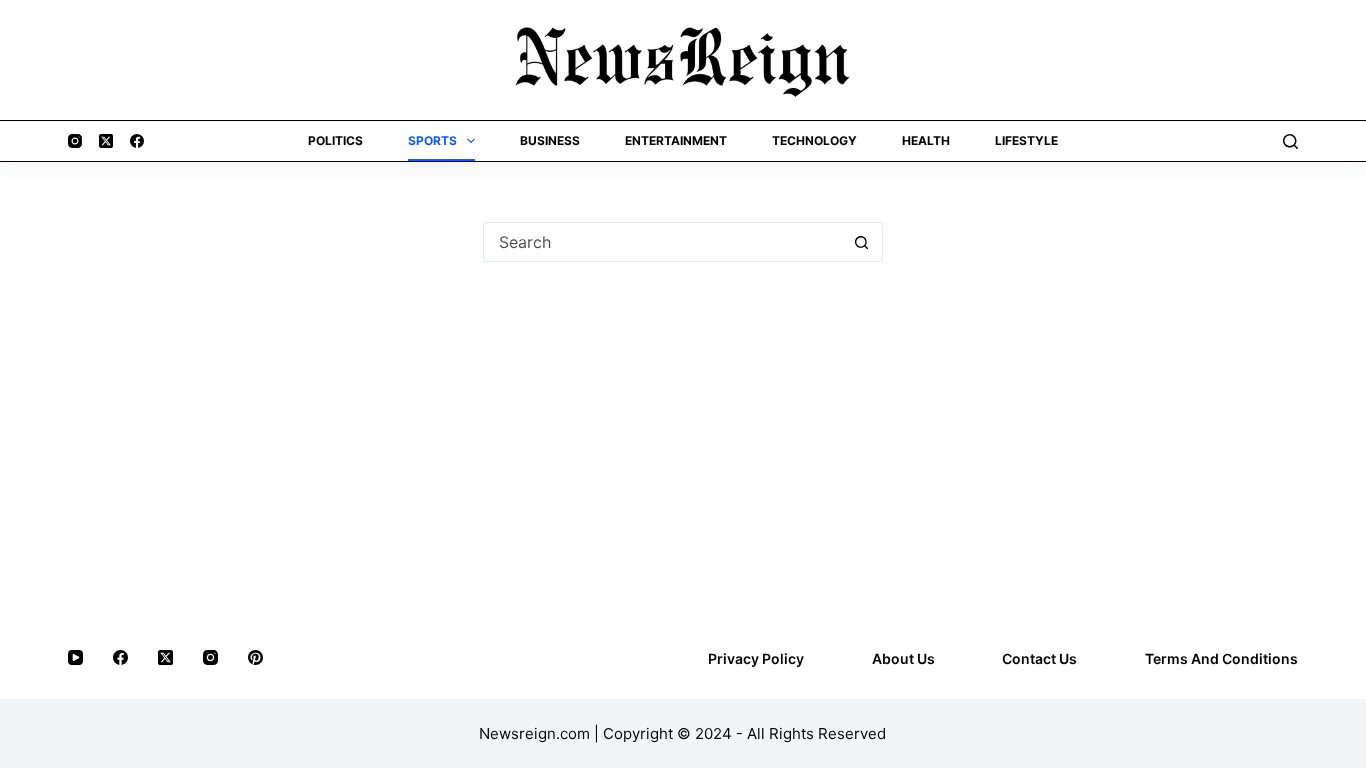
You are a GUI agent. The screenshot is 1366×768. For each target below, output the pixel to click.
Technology (814, 140)
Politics (335, 140)
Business (550, 140)
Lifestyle (1026, 140)
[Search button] (862, 242)
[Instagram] (75, 141)
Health (926, 140)
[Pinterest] (255, 657)
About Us (903, 658)
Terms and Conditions (1221, 658)
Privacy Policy (756, 658)
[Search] (1290, 141)
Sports (432, 140)
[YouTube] (75, 657)
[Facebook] (137, 141)
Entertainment (676, 140)
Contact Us (1039, 658)
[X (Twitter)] (106, 141)
